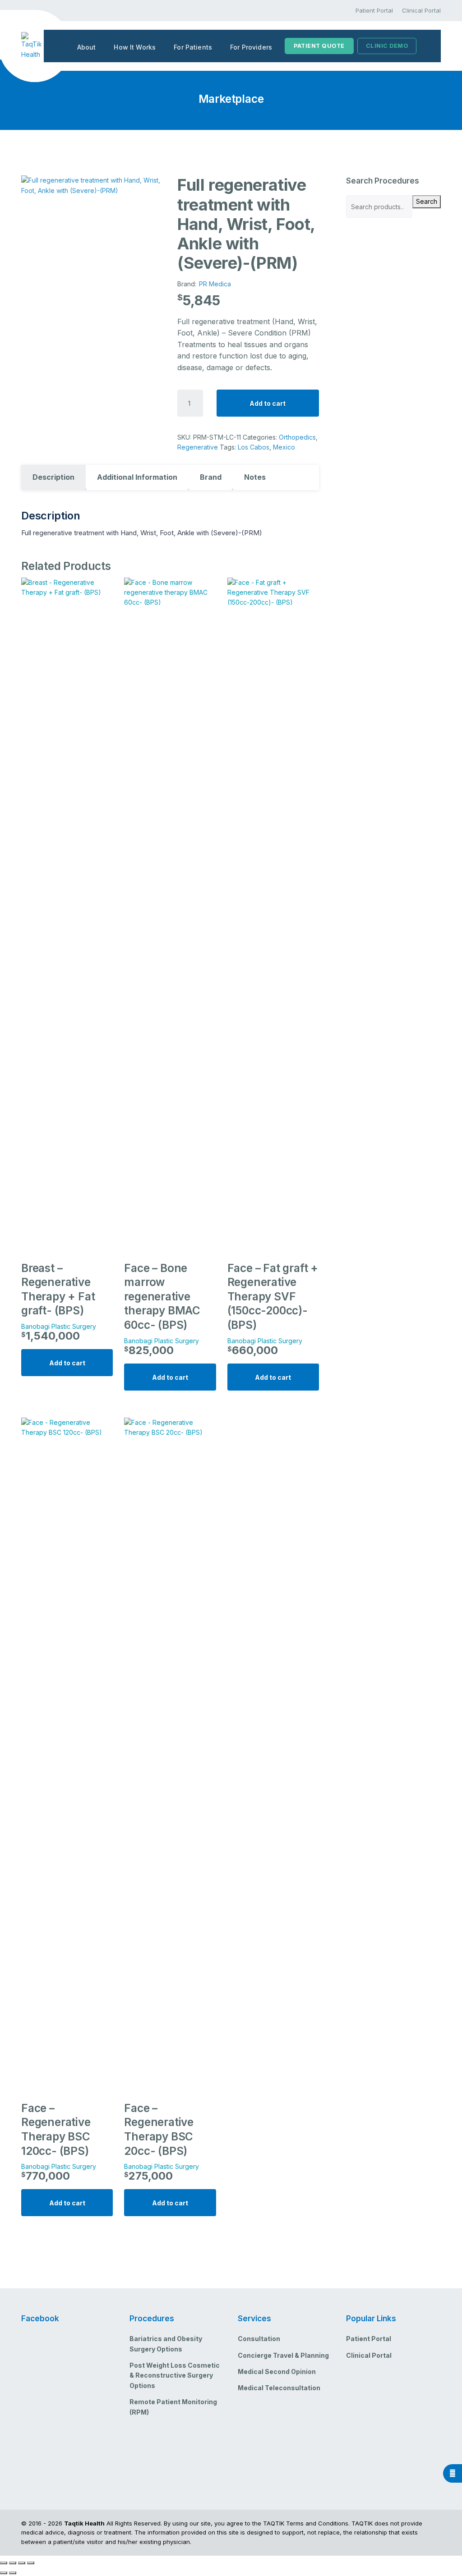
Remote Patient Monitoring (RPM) (173, 2407)
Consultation (259, 2339)
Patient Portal (374, 10)
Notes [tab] (255, 477)
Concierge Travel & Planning (283, 2355)
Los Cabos (254, 447)
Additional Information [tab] (137, 477)
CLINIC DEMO (387, 46)
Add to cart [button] (67, 1363)
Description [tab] (53, 477)
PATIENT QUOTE (319, 46)
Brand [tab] (211, 477)
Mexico (284, 447)
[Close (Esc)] (31, 2563)
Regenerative (198, 447)
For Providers (251, 47)
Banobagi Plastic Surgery (59, 1326)
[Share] (22, 2563)
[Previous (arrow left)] (4, 2573)
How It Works (135, 47)
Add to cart (268, 403)
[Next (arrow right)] (13, 2573)
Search (427, 201)
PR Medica (215, 284)
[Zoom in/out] (4, 2563)
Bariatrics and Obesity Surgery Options (166, 2344)
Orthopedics (297, 437)
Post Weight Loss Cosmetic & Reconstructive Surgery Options (175, 2375)
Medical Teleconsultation (279, 2388)
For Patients (193, 47)
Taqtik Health (84, 2523)
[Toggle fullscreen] (13, 2563)
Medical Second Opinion (277, 2372)
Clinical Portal (421, 10)
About (87, 47)
